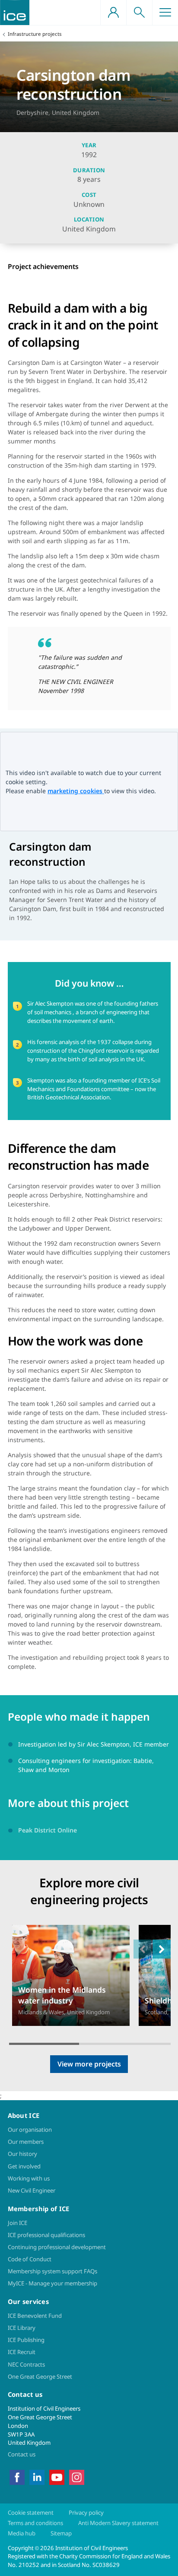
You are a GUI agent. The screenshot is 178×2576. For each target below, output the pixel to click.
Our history (22, 2154)
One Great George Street (40, 2377)
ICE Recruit (22, 2352)
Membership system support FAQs (52, 2271)
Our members (26, 2142)
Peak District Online (48, 1830)
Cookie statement (31, 2513)
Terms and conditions (35, 2523)
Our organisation (30, 2130)
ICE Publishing (26, 2340)
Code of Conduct (30, 2259)
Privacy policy (86, 2513)
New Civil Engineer (32, 2190)
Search (139, 13)
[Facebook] (17, 2477)
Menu (165, 13)
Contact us (22, 2454)
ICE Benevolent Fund (35, 2316)
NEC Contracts (26, 2364)
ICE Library (22, 2328)
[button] (162, 1949)
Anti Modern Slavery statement (118, 2523)
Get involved (24, 2166)
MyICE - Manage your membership (52, 2283)
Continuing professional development (57, 2247)
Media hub (22, 2533)
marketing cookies (76, 791)
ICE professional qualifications (46, 2235)
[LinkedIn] (37, 2477)
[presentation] (71, 1976)
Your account (113, 13)
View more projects (89, 2064)
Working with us (29, 2178)
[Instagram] (77, 2477)
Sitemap (61, 2533)
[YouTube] (57, 2477)
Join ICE (17, 2223)
